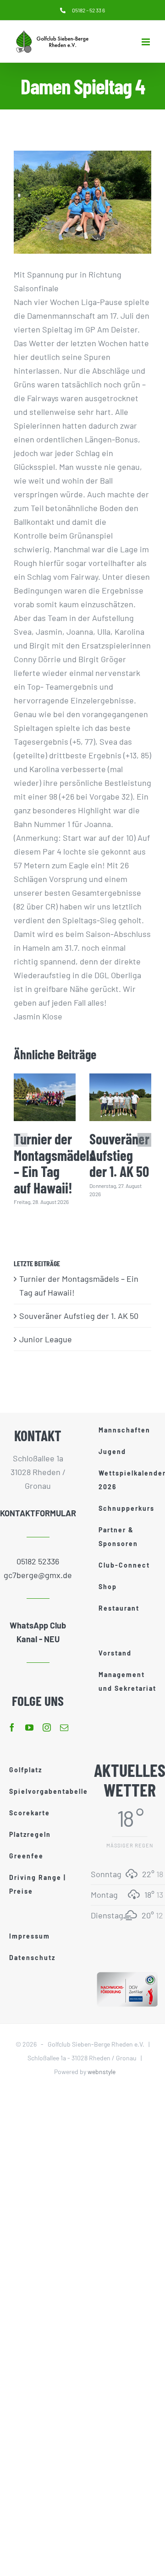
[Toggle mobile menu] (146, 42)
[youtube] (29, 1727)
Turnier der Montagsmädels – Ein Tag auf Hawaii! (55, 1163)
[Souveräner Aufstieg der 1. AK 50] (120, 1097)
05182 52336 (38, 1561)
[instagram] (47, 1727)
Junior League (46, 1339)
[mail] (64, 1727)
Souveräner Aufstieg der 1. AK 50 (119, 1155)
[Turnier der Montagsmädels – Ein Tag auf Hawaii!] (45, 1097)
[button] (21, 1140)
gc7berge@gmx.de (38, 1575)
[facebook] (12, 1727)
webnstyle (102, 2072)
